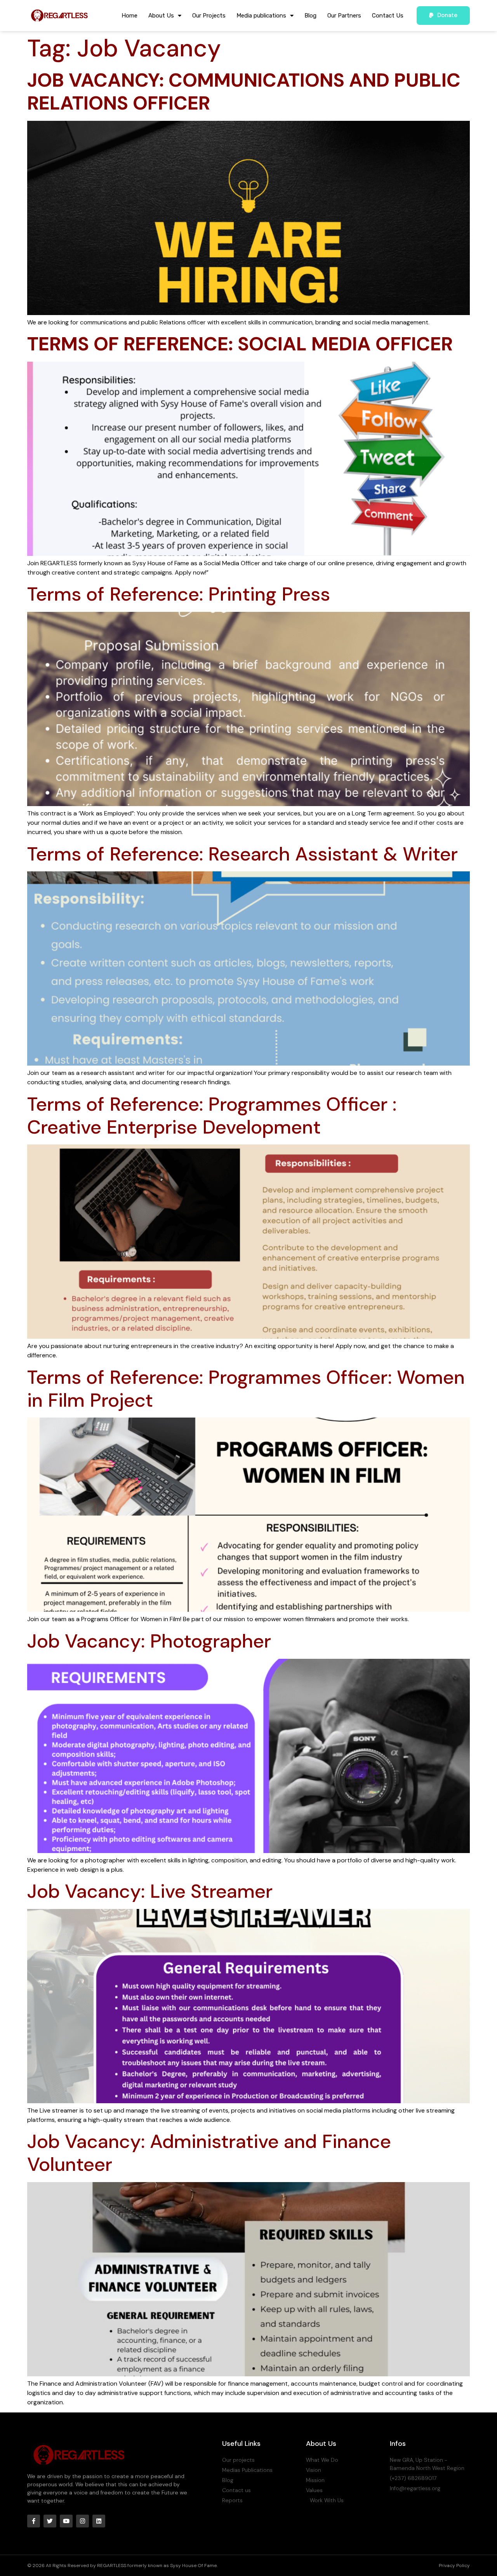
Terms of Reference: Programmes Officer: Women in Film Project (246, 1389)
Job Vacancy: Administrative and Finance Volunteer (209, 2153)
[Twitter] (50, 2521)
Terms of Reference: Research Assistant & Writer (242, 854)
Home (129, 16)
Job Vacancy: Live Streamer (150, 1891)
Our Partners (344, 16)
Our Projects (209, 16)
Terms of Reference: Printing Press (179, 594)
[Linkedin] (99, 2521)
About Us (161, 16)
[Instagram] (83, 2521)
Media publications (261, 16)
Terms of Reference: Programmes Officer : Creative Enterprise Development (212, 1116)
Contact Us (388, 16)
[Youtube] (66, 2521)
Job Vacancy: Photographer (149, 1641)
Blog (310, 16)
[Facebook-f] (34, 2521)
